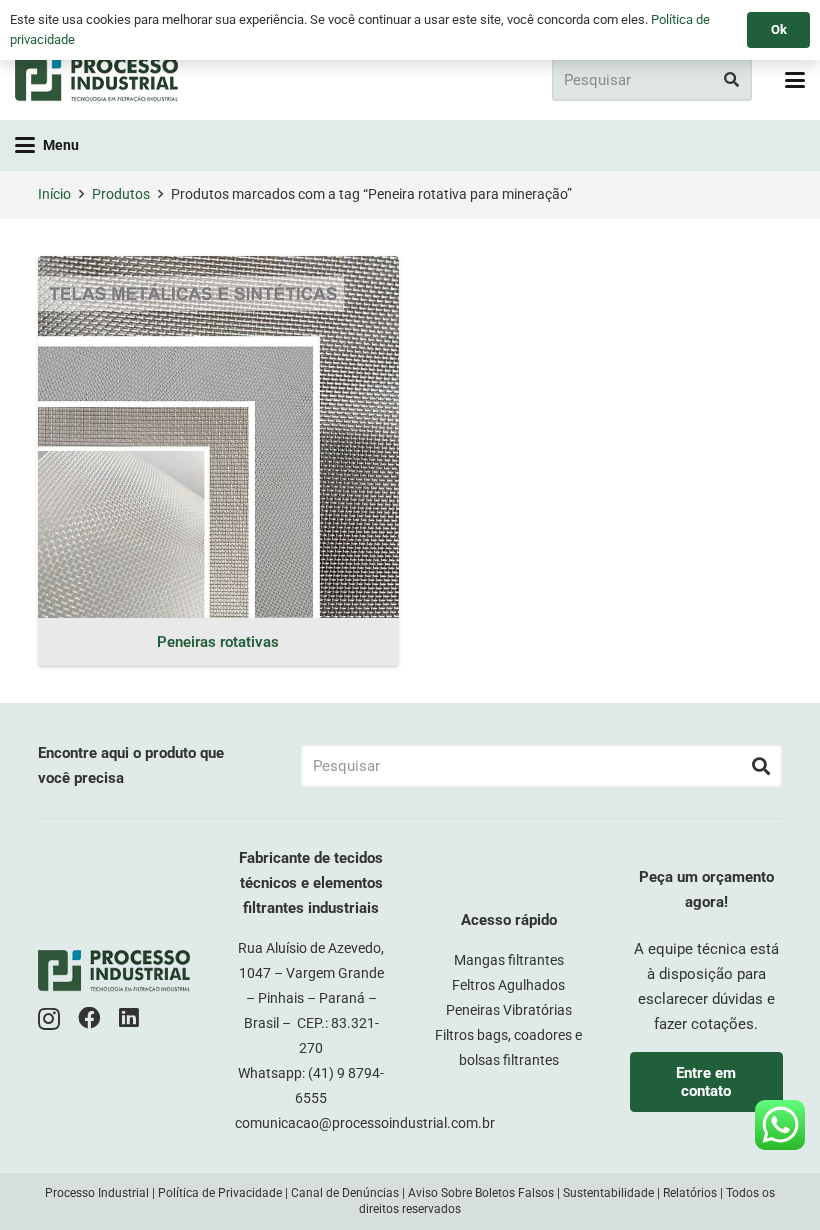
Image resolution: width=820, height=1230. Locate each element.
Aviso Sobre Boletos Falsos (481, 1193)
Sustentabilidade (608, 1193)
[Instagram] (49, 1019)
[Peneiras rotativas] (218, 436)
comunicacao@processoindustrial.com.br (365, 1123)
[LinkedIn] (129, 1018)
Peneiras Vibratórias (509, 1010)
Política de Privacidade (220, 1193)
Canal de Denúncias (345, 1193)
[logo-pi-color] (96, 80)
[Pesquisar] (731, 80)
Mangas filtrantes (509, 960)
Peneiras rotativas (218, 642)
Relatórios (690, 1193)
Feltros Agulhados (508, 985)
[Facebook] (89, 1018)
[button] (795, 80)
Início (54, 194)
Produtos (121, 194)
